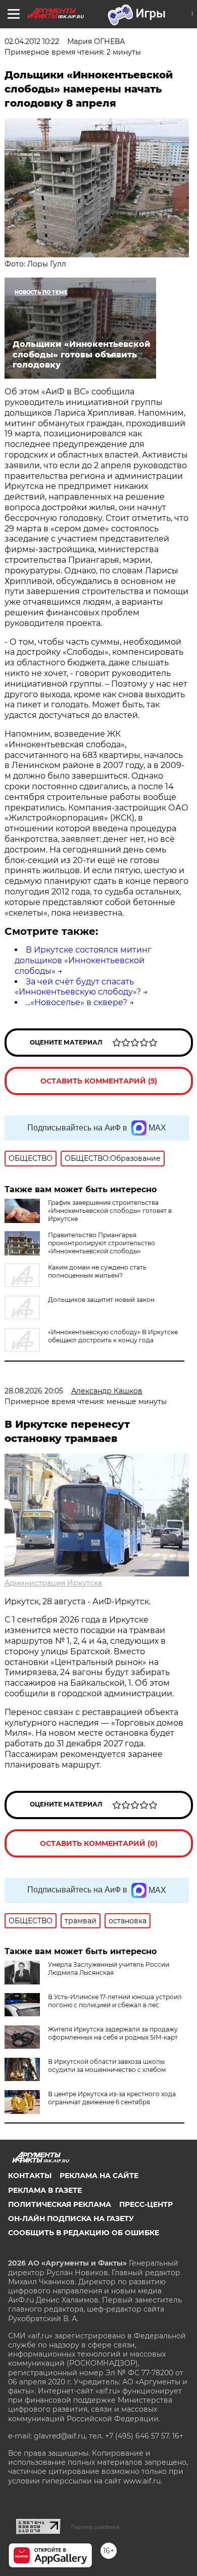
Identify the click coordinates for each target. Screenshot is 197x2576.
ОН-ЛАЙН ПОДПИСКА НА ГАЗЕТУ (71, 2219)
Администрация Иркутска (53, 1583)
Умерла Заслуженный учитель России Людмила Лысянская (109, 1969)
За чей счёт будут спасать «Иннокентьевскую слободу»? (78, 987)
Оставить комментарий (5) (99, 1081)
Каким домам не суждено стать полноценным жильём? (97, 1271)
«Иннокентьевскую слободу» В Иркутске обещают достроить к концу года (113, 1336)
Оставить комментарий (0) (99, 1843)
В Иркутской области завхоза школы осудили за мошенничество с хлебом (107, 2066)
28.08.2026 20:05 (34, 1391)
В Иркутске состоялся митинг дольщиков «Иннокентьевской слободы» (83, 960)
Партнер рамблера (95, 2527)
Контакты (30, 2176)
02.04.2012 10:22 (32, 41)
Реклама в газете (45, 2190)
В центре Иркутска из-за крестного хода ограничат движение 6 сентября (112, 2098)
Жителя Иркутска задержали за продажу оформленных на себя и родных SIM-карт (113, 2033)
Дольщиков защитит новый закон (101, 1300)
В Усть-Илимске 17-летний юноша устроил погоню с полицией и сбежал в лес (115, 2001)
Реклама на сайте (99, 2176)
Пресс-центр (146, 2204)
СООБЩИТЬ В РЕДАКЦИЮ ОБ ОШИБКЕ (84, 2233)
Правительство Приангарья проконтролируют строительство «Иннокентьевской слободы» (102, 1243)
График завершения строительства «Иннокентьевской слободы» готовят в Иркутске (110, 1211)
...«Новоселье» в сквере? (77, 1002)
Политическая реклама (60, 2204)
